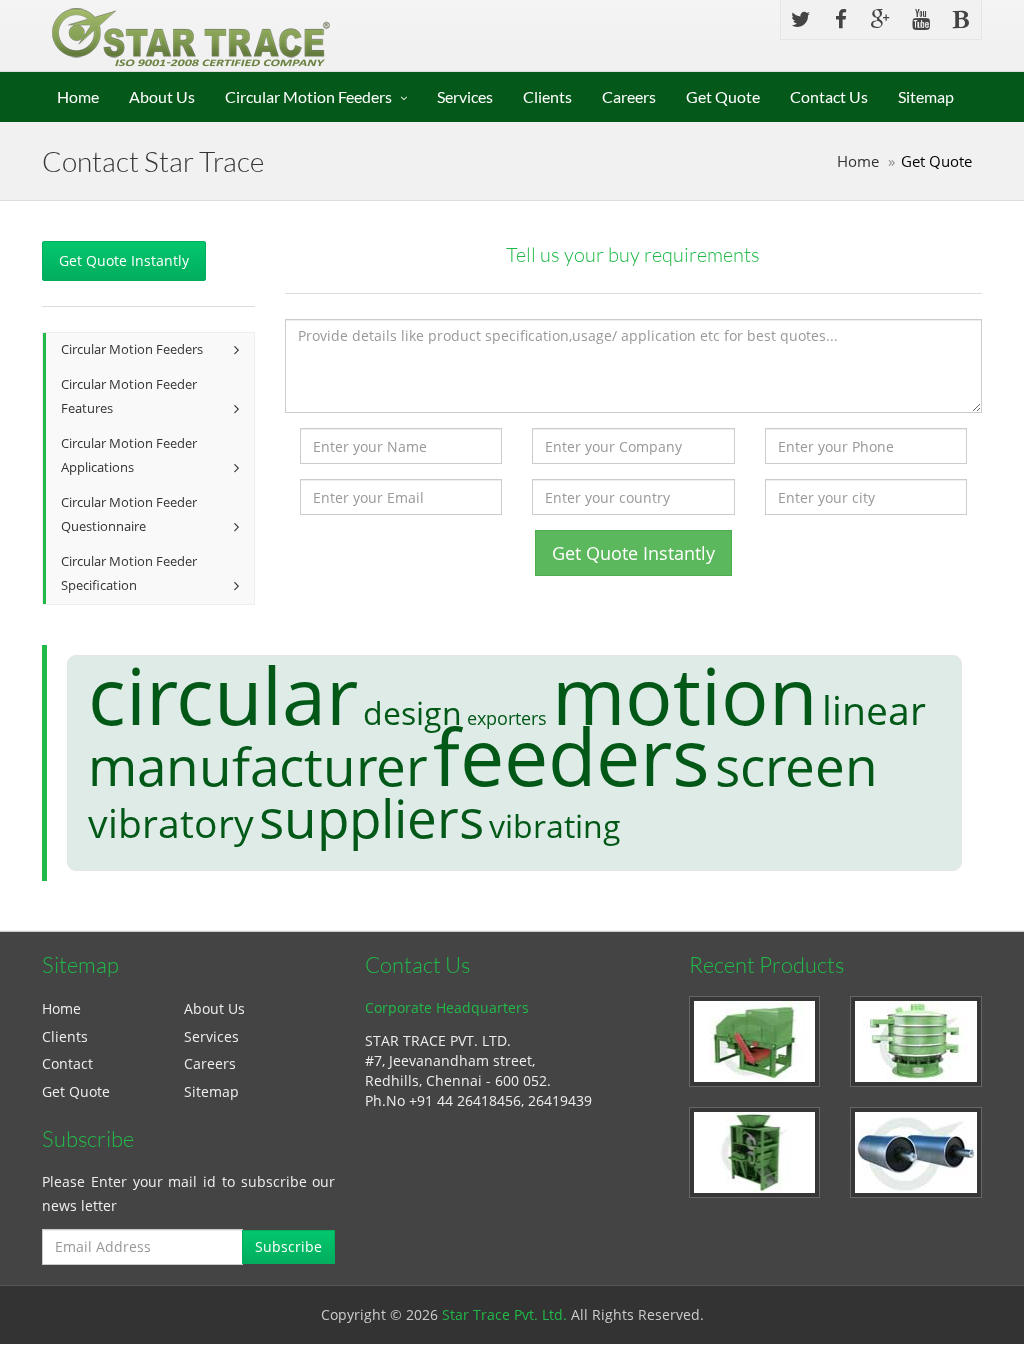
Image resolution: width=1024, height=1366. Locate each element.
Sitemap (926, 96)
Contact (67, 1063)
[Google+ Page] (881, 19)
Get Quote (723, 96)
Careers (629, 96)
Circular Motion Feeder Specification (129, 574)
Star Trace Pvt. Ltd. (504, 1314)
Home (78, 96)
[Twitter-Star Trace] (801, 19)
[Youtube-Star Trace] (921, 19)
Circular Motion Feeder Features (129, 397)
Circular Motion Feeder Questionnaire (129, 515)
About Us (162, 96)
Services (465, 96)
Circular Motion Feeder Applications (129, 456)
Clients (547, 96)
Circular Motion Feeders (308, 96)
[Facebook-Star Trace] (841, 19)
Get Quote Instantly (124, 260)
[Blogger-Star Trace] (961, 19)
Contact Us (829, 96)
